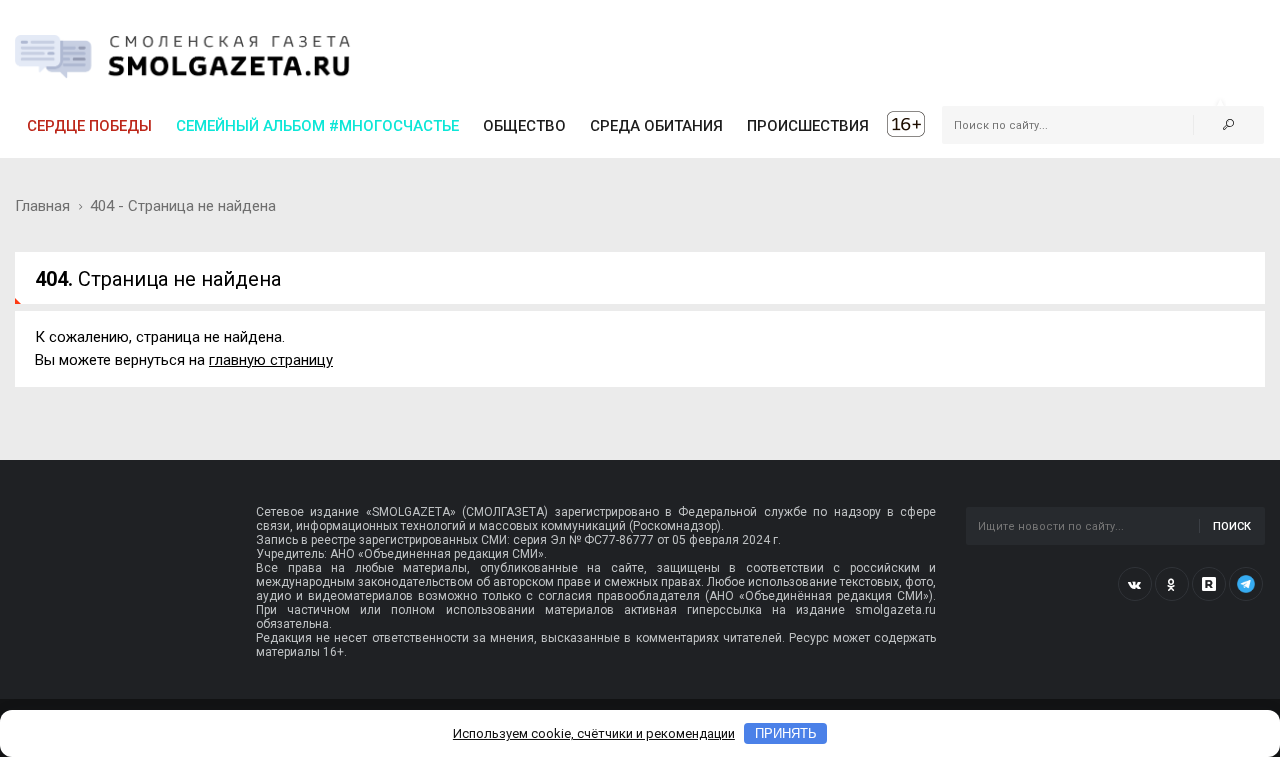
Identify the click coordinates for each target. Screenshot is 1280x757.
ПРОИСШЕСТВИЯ (808, 126)
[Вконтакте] (1135, 584)
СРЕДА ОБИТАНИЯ (656, 126)
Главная (42, 206)
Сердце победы (89, 126)
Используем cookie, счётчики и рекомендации (594, 733)
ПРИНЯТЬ (786, 733)
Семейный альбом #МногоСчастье (317, 126)
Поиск (1232, 526)
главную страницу (271, 360)
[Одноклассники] (1172, 584)
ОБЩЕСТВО (524, 126)
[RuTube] (1209, 584)
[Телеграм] (1246, 584)
